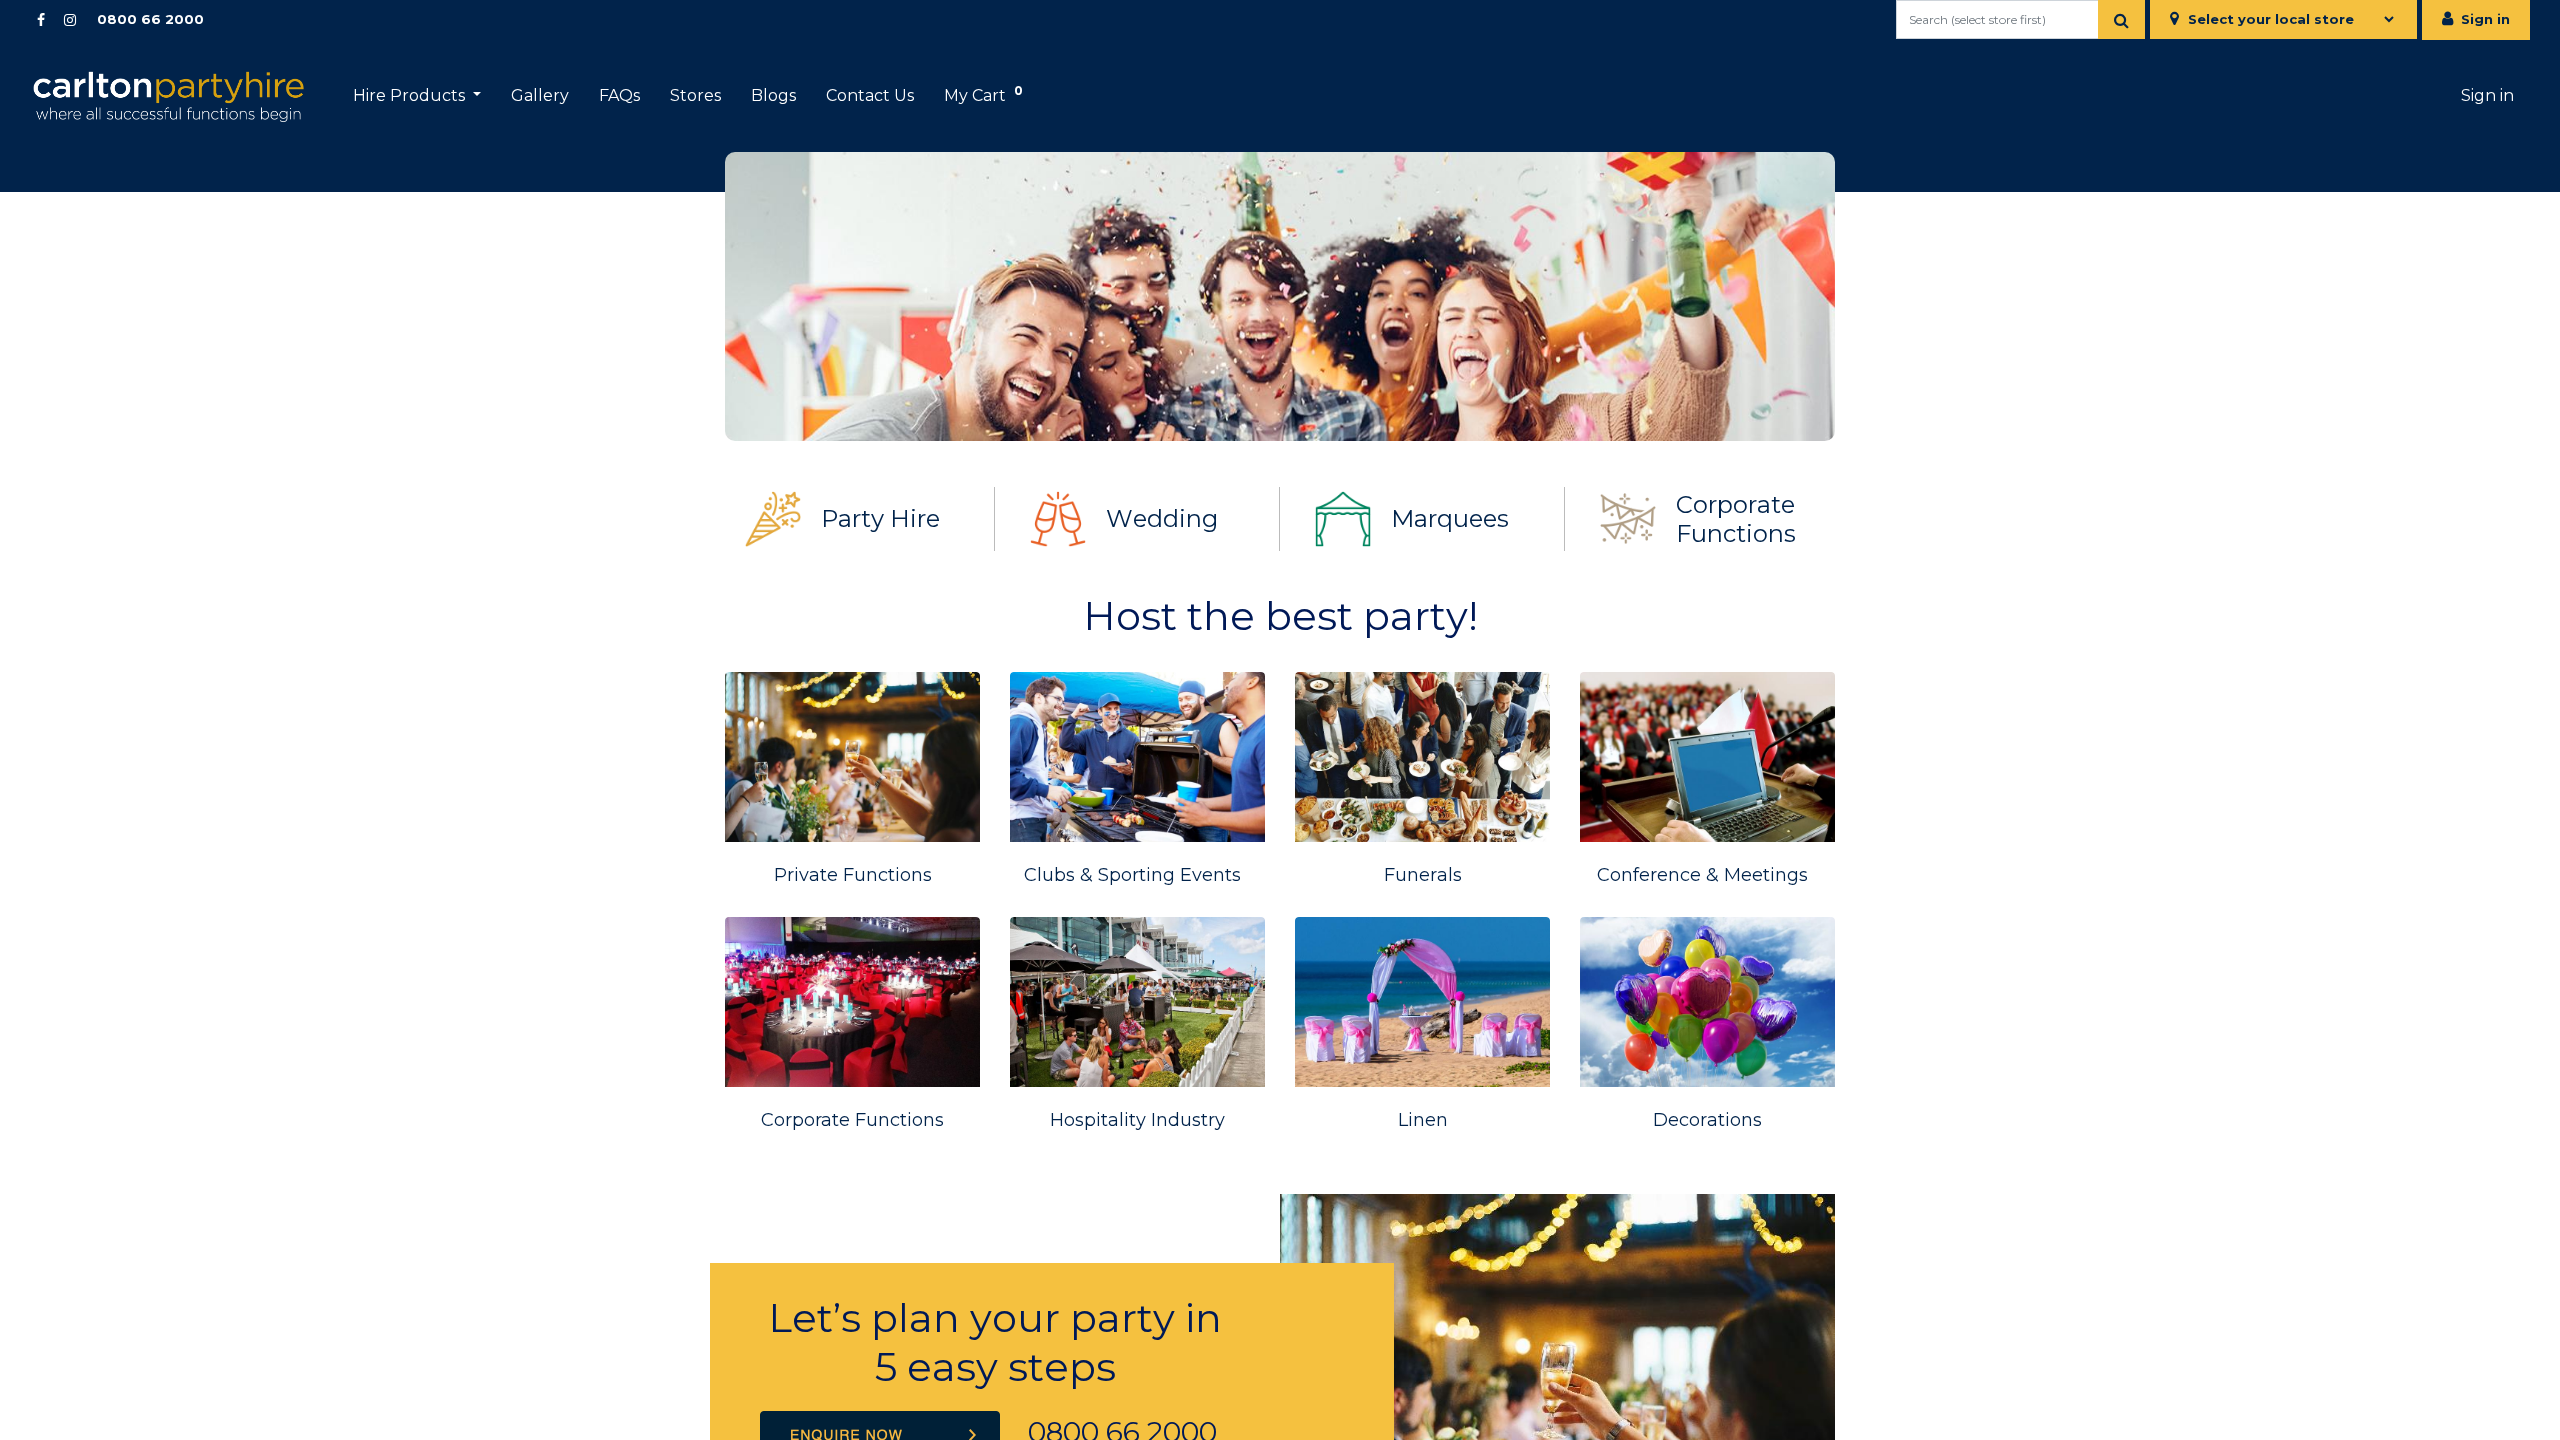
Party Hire (880, 518)
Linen (1423, 1120)
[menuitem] (540, 96)
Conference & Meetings (1702, 875)
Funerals (1423, 875)
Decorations (1707, 1120)
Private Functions (853, 875)
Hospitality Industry (1137, 1120)
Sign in (2485, 19)
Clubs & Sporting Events (1132, 875)
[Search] (2121, 19)
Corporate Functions (1736, 519)
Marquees (1450, 518)
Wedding (1162, 518)
